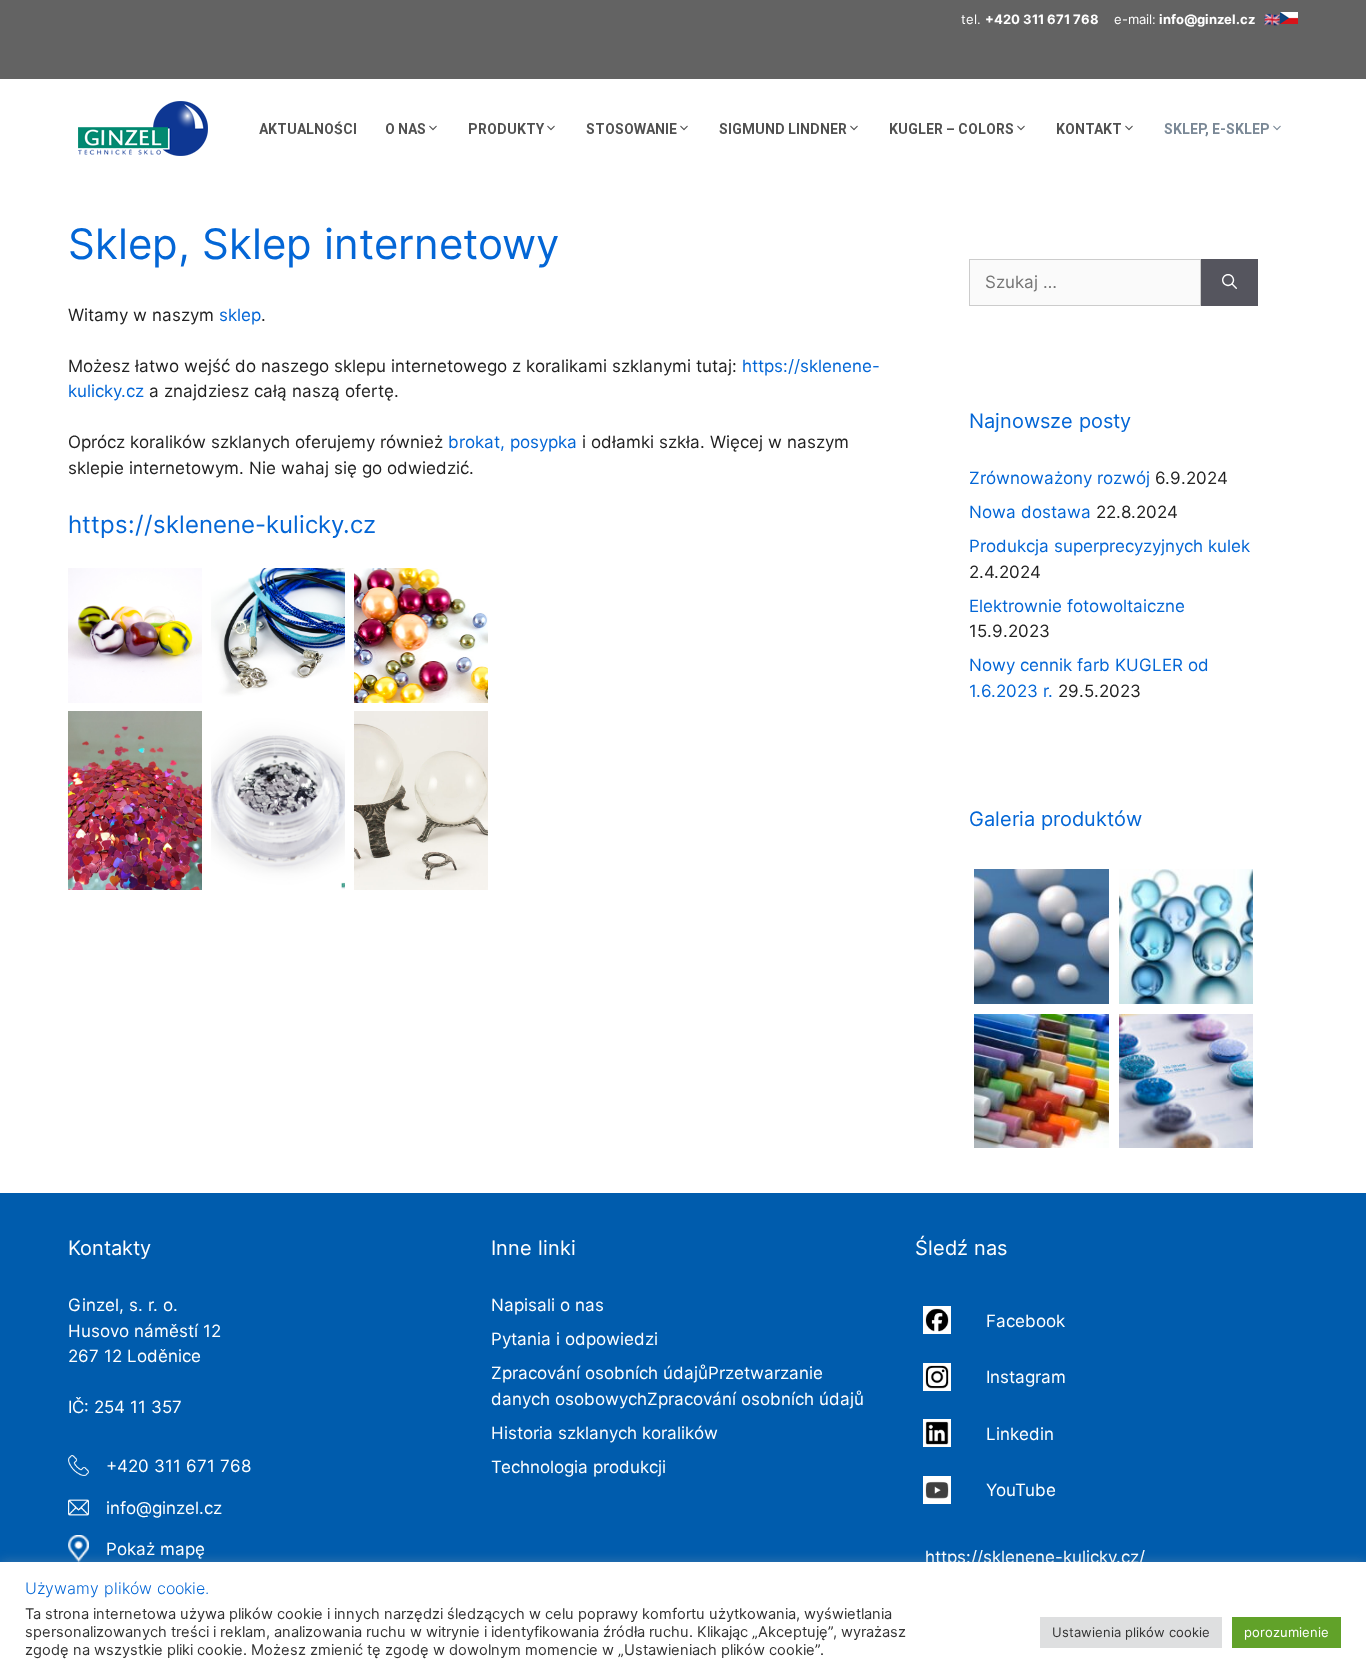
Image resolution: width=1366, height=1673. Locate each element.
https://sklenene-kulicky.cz (222, 524)
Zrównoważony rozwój (1059, 478)
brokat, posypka (512, 442)
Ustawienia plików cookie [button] (1131, 1632)
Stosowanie (631, 129)
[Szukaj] (1229, 283)
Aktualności (308, 129)
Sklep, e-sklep (1217, 129)
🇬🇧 (1272, 19)
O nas (405, 129)
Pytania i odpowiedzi (574, 1339)
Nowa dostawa (1030, 512)
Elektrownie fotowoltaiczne (1077, 606)
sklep (240, 315)
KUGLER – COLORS (951, 129)
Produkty (506, 129)
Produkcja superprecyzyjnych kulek (1109, 546)
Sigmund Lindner (783, 129)
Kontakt (1089, 129)
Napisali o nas (547, 1305)
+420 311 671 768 (178, 1466)
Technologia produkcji (578, 1467)
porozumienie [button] (1286, 1632)
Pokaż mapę (155, 1549)
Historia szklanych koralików (604, 1433)
